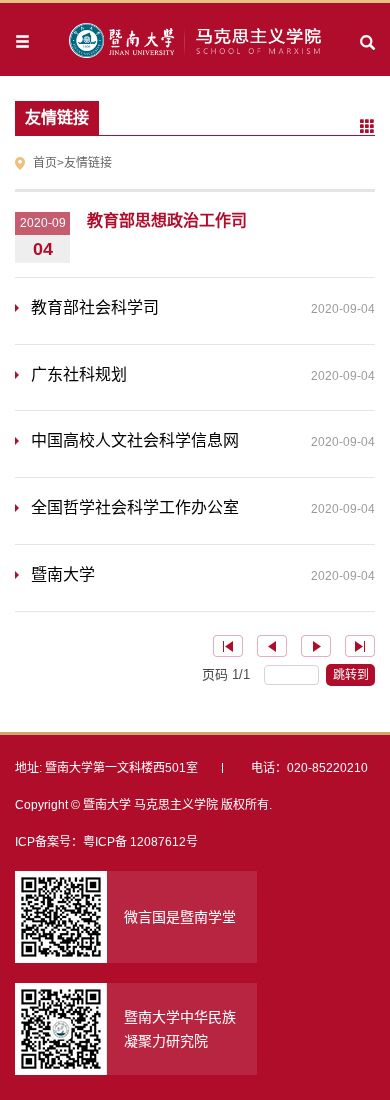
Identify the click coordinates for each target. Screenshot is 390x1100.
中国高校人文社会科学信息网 (203, 440)
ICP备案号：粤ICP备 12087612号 (106, 842)
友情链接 (88, 163)
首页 (45, 163)
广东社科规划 (203, 374)
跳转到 (352, 675)
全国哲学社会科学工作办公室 (203, 507)
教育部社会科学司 (203, 307)
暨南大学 (203, 574)
